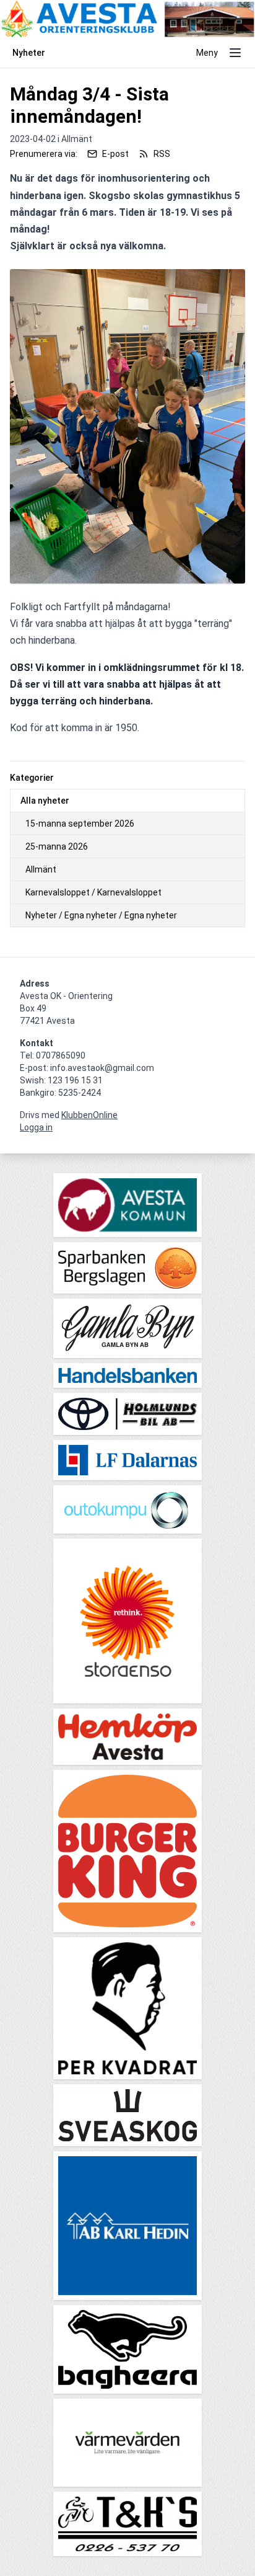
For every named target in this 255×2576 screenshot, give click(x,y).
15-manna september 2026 (80, 824)
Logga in (36, 1127)
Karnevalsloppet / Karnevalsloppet (93, 892)
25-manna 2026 (57, 846)
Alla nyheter (45, 801)
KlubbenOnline (89, 1115)
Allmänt (41, 869)
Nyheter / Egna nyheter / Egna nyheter (101, 915)
